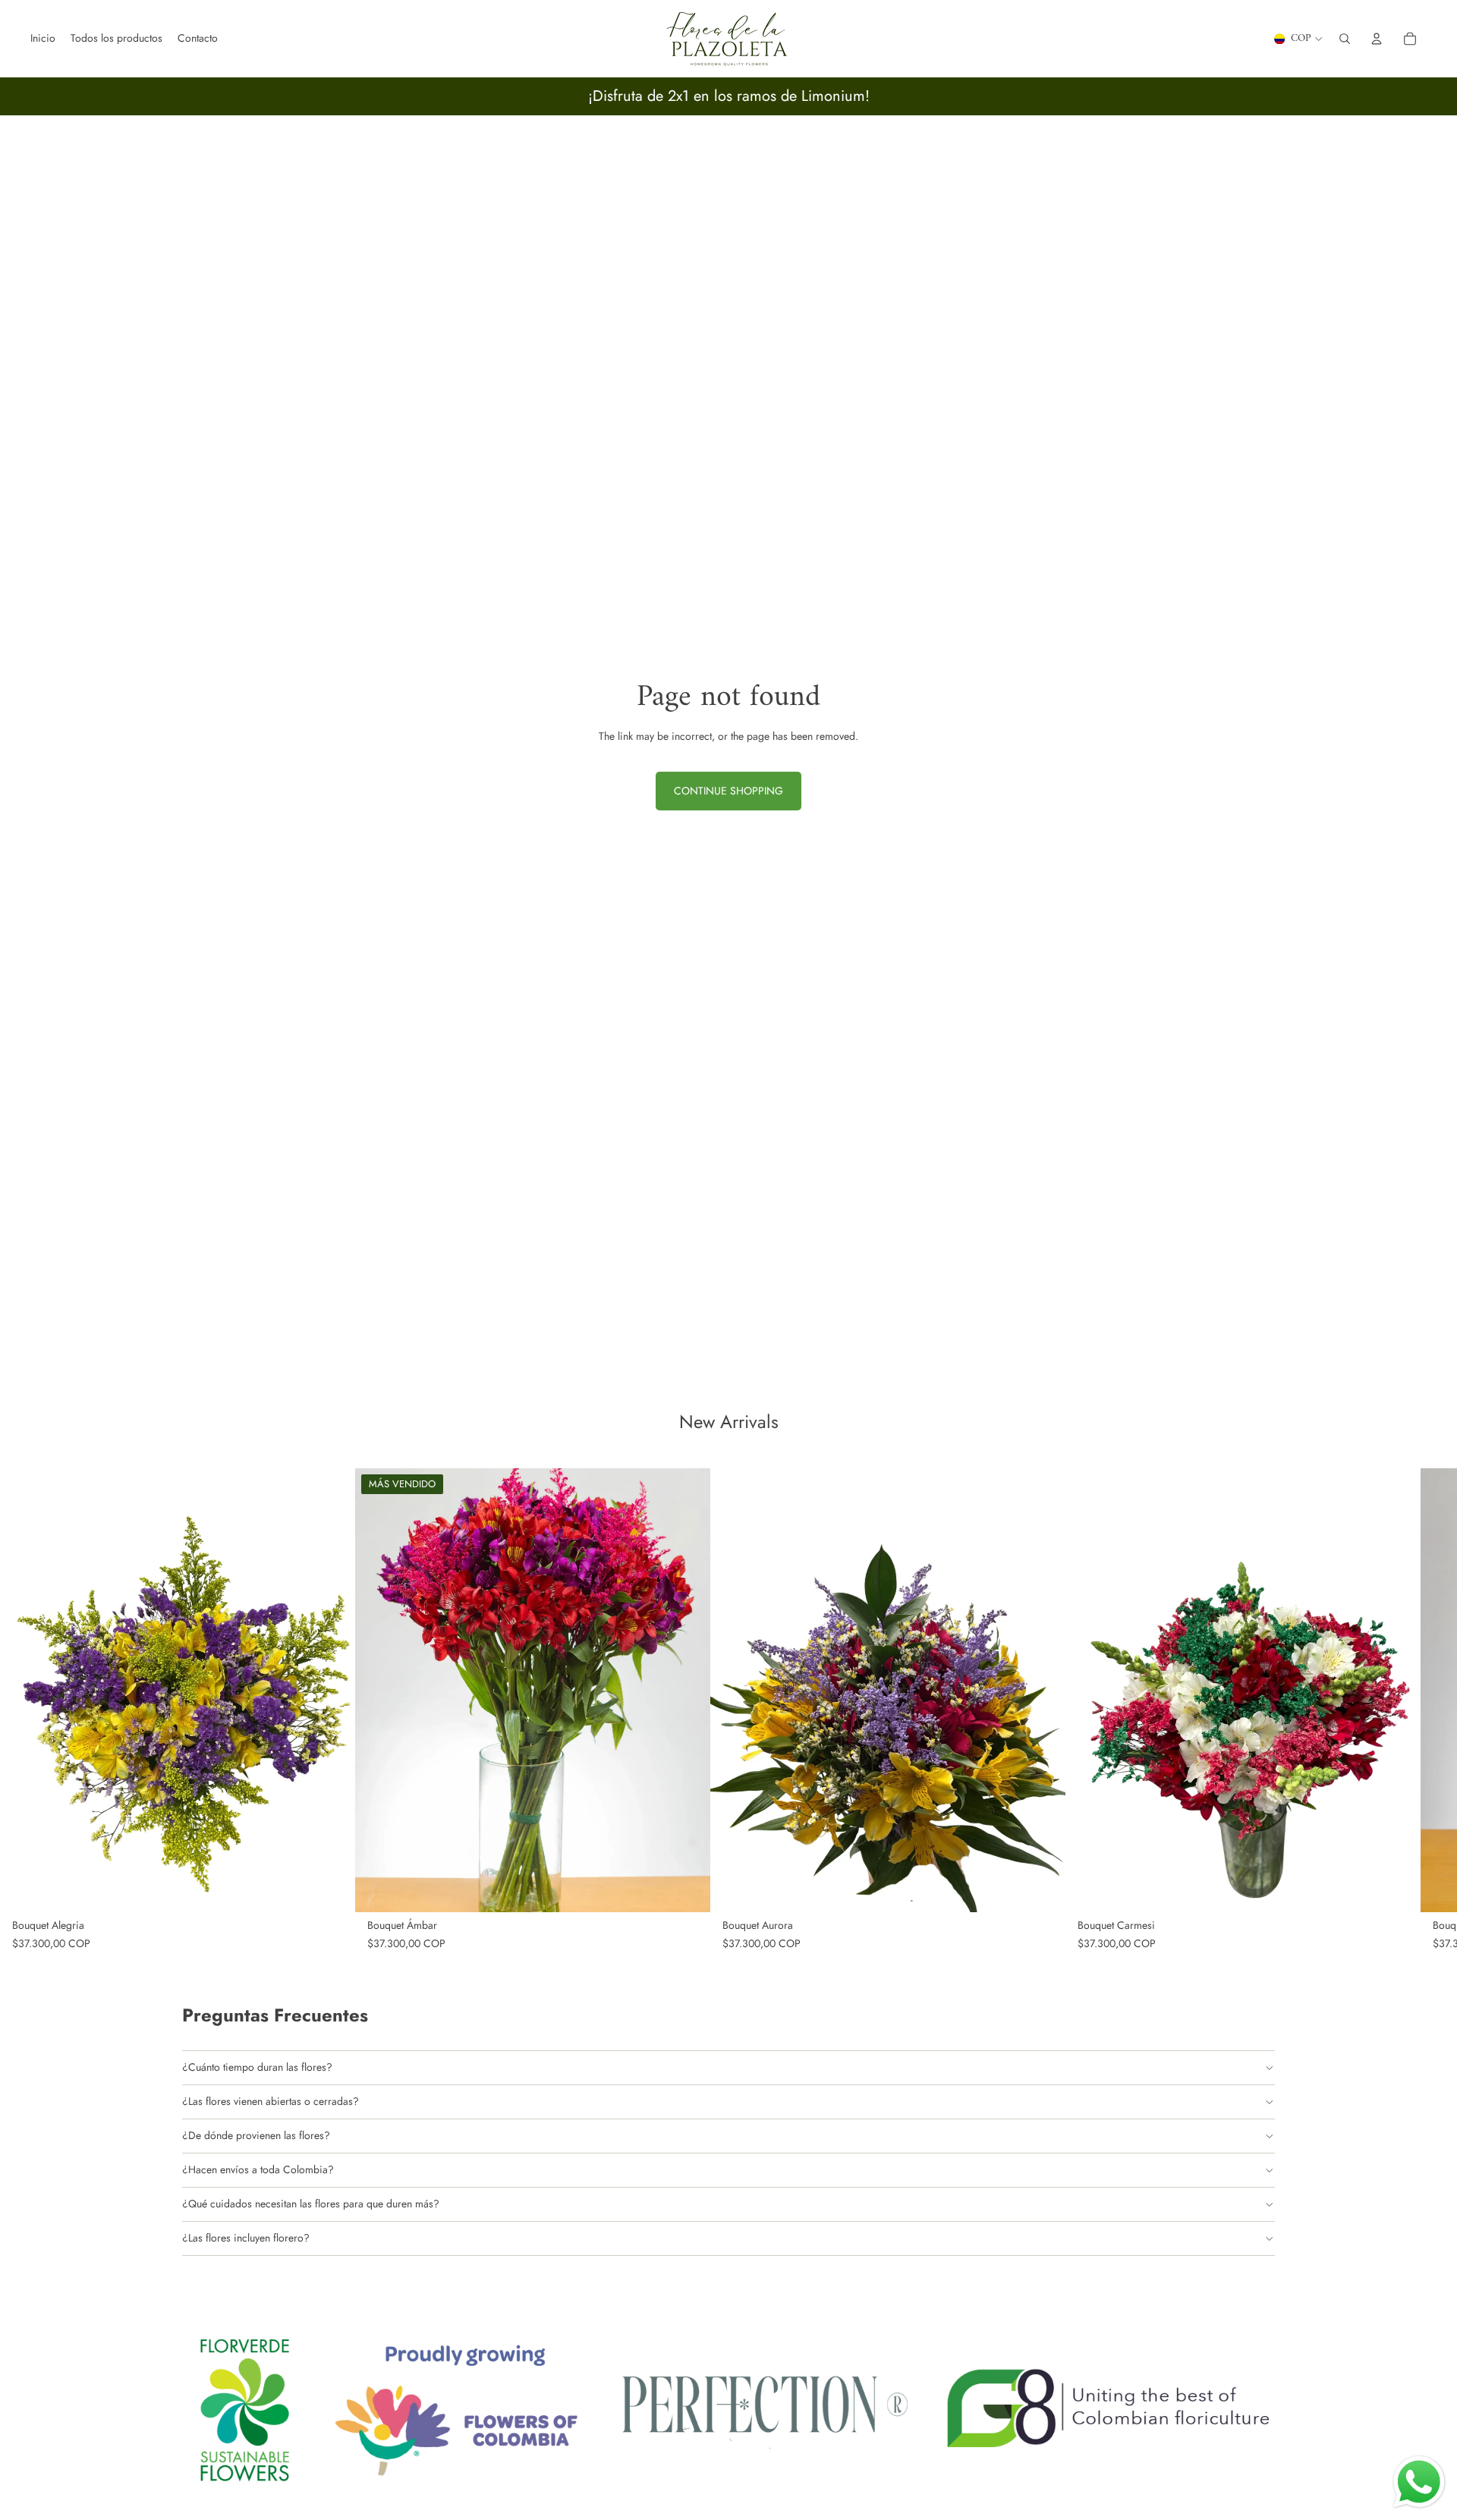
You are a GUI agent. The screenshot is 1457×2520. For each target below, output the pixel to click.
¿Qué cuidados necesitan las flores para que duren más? (311, 2204)
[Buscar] (1345, 39)
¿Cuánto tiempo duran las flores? (257, 2067)
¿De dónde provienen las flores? (256, 2135)
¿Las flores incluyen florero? (246, 2238)
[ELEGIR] (332, 1889)
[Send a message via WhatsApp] (1419, 2482)
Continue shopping (728, 791)
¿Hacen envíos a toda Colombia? (258, 2169)
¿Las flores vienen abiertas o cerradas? (271, 2101)
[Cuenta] (1377, 39)
